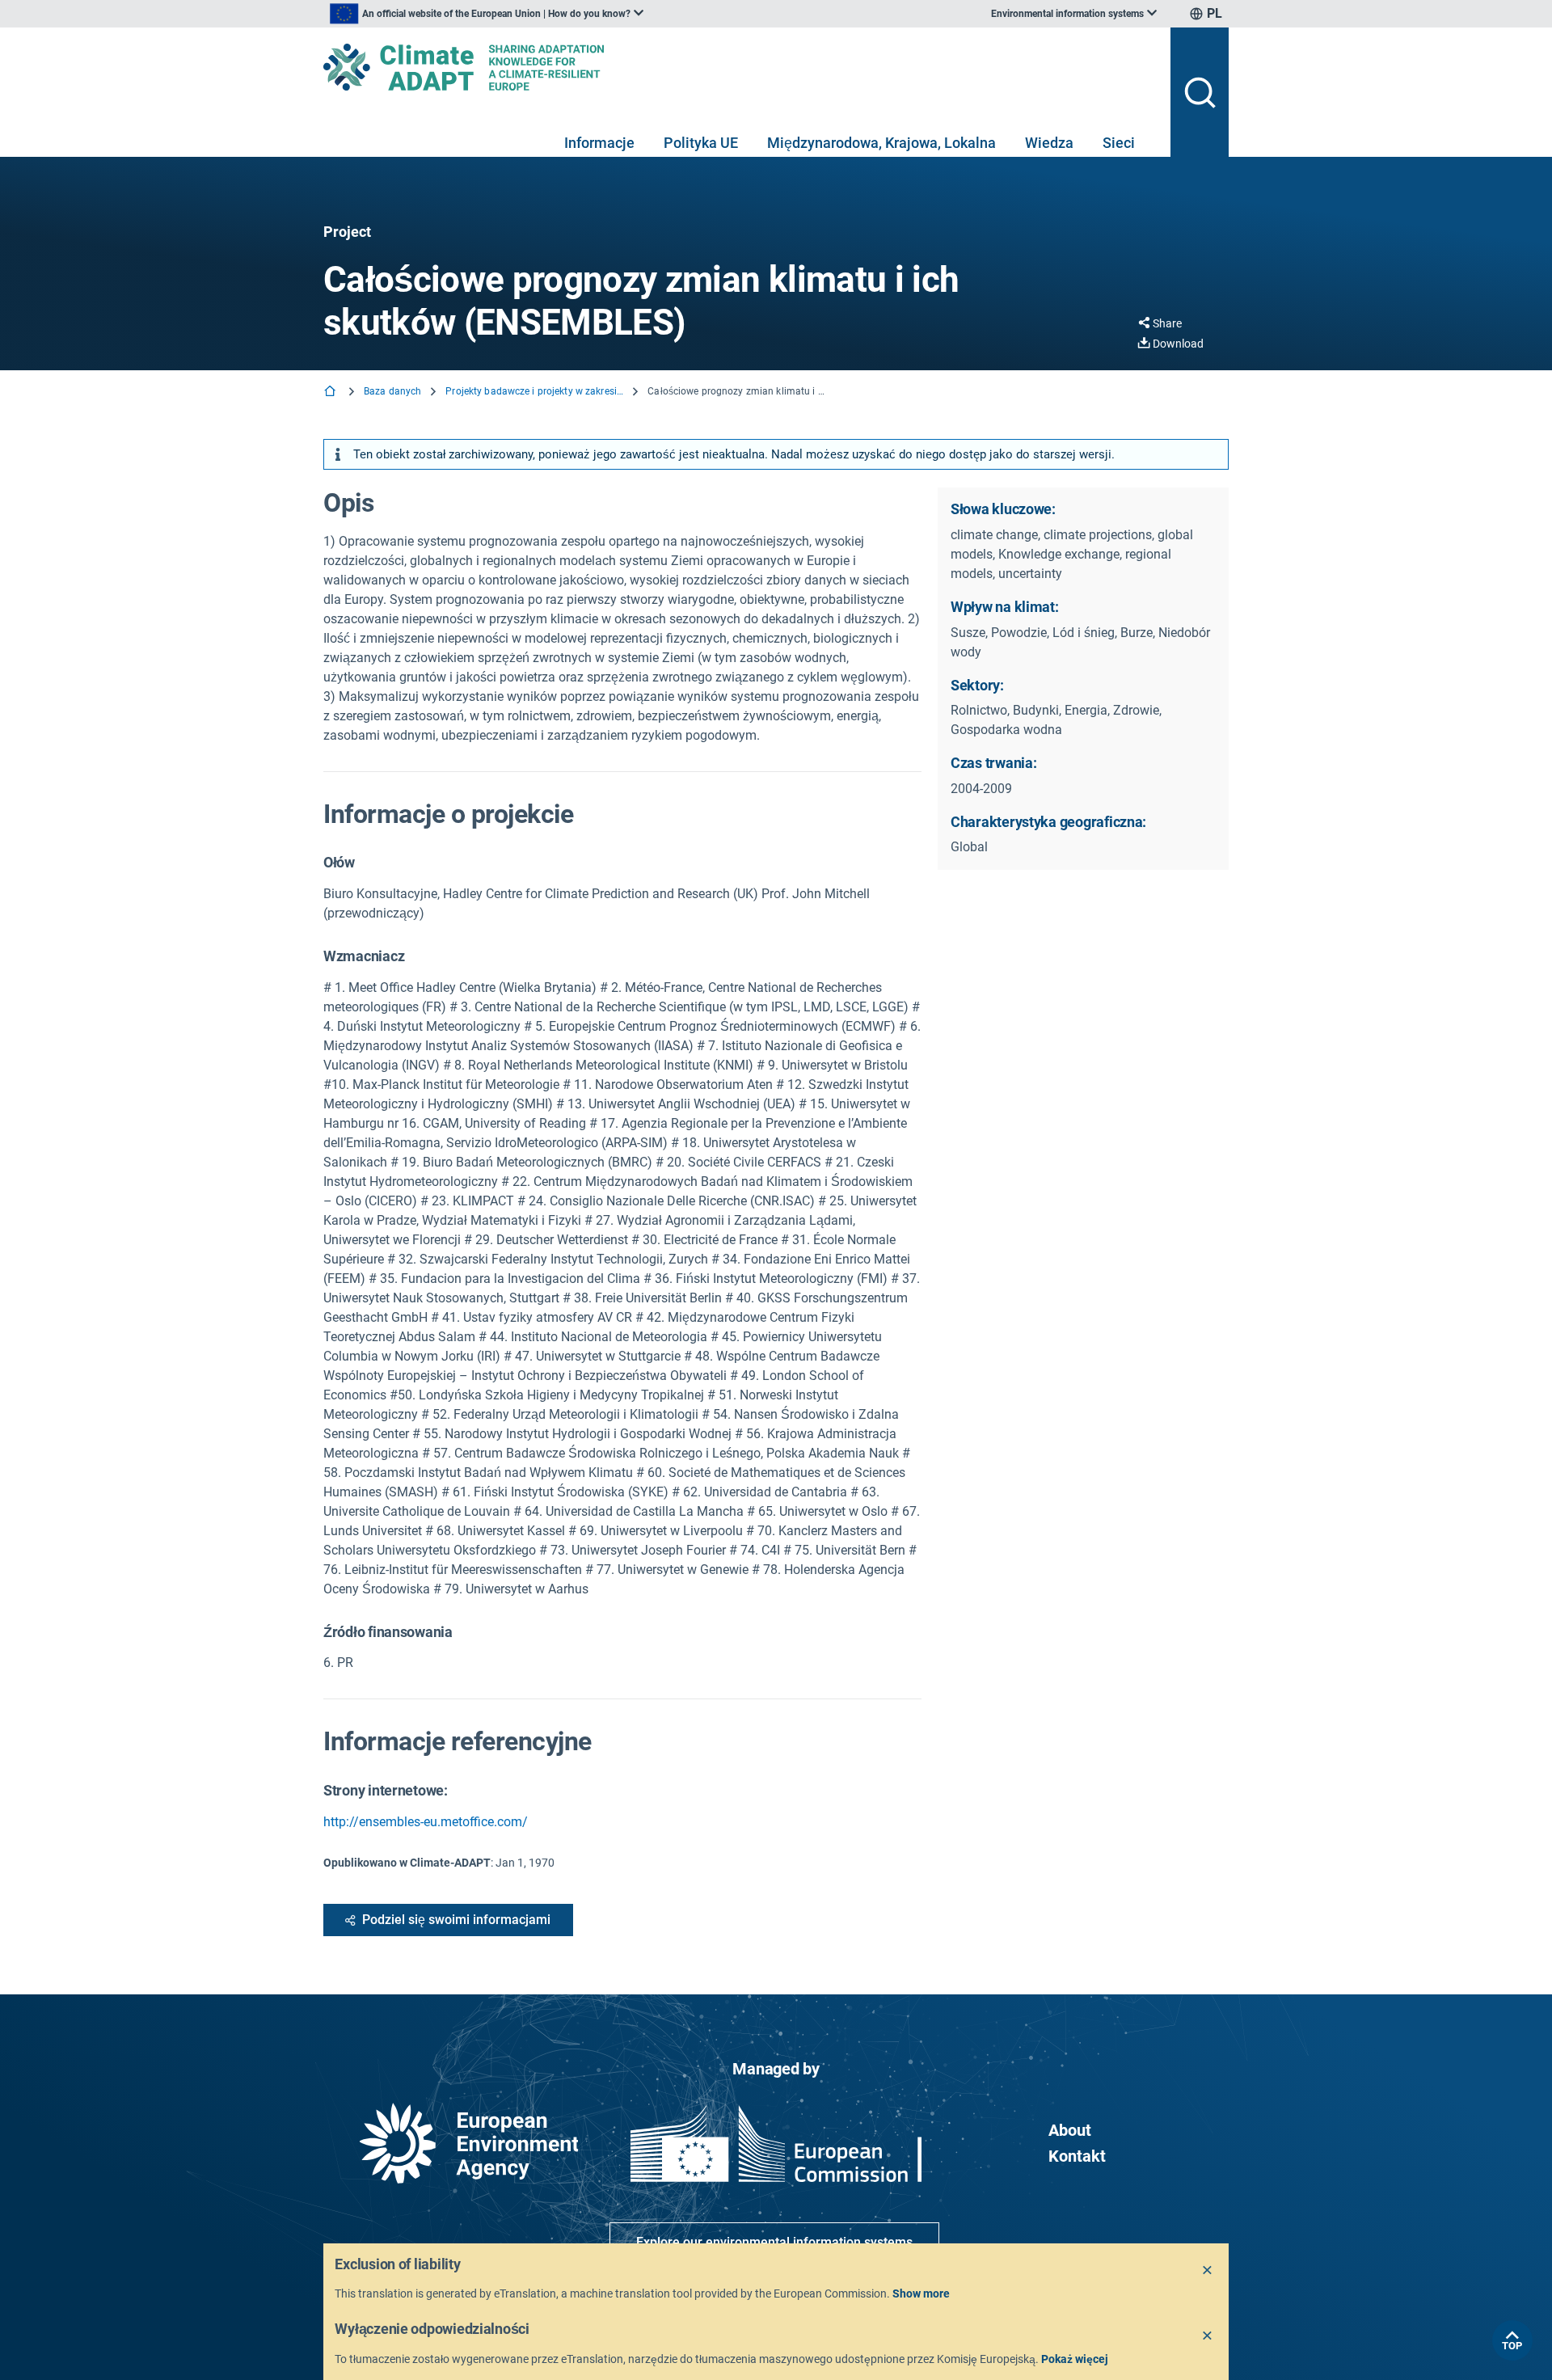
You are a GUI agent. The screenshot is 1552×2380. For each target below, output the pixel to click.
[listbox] (487, 14)
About (1070, 2130)
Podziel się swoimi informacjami (456, 1920)
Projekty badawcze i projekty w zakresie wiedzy (534, 391)
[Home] (331, 392)
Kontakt (1077, 2156)
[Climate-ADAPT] (740, 67)
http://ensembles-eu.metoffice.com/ (426, 1822)
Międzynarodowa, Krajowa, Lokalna (881, 143)
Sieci (1119, 143)
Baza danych (392, 391)
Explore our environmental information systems (774, 2242)
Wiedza (1049, 143)
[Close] (1208, 2271)
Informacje (599, 143)
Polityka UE (701, 143)
